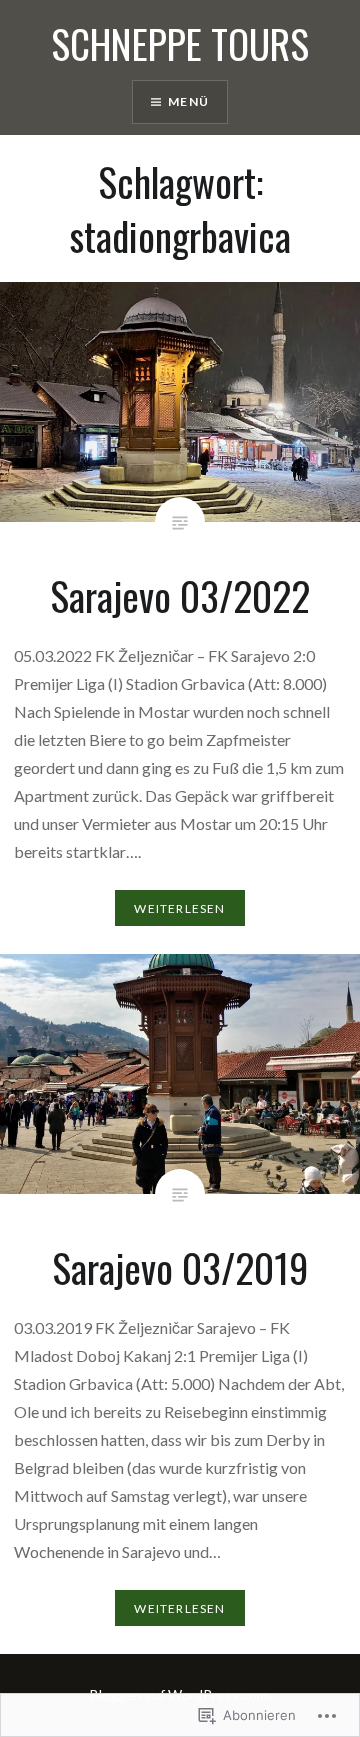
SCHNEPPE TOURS (180, 43)
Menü (188, 101)
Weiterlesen (179, 908)
